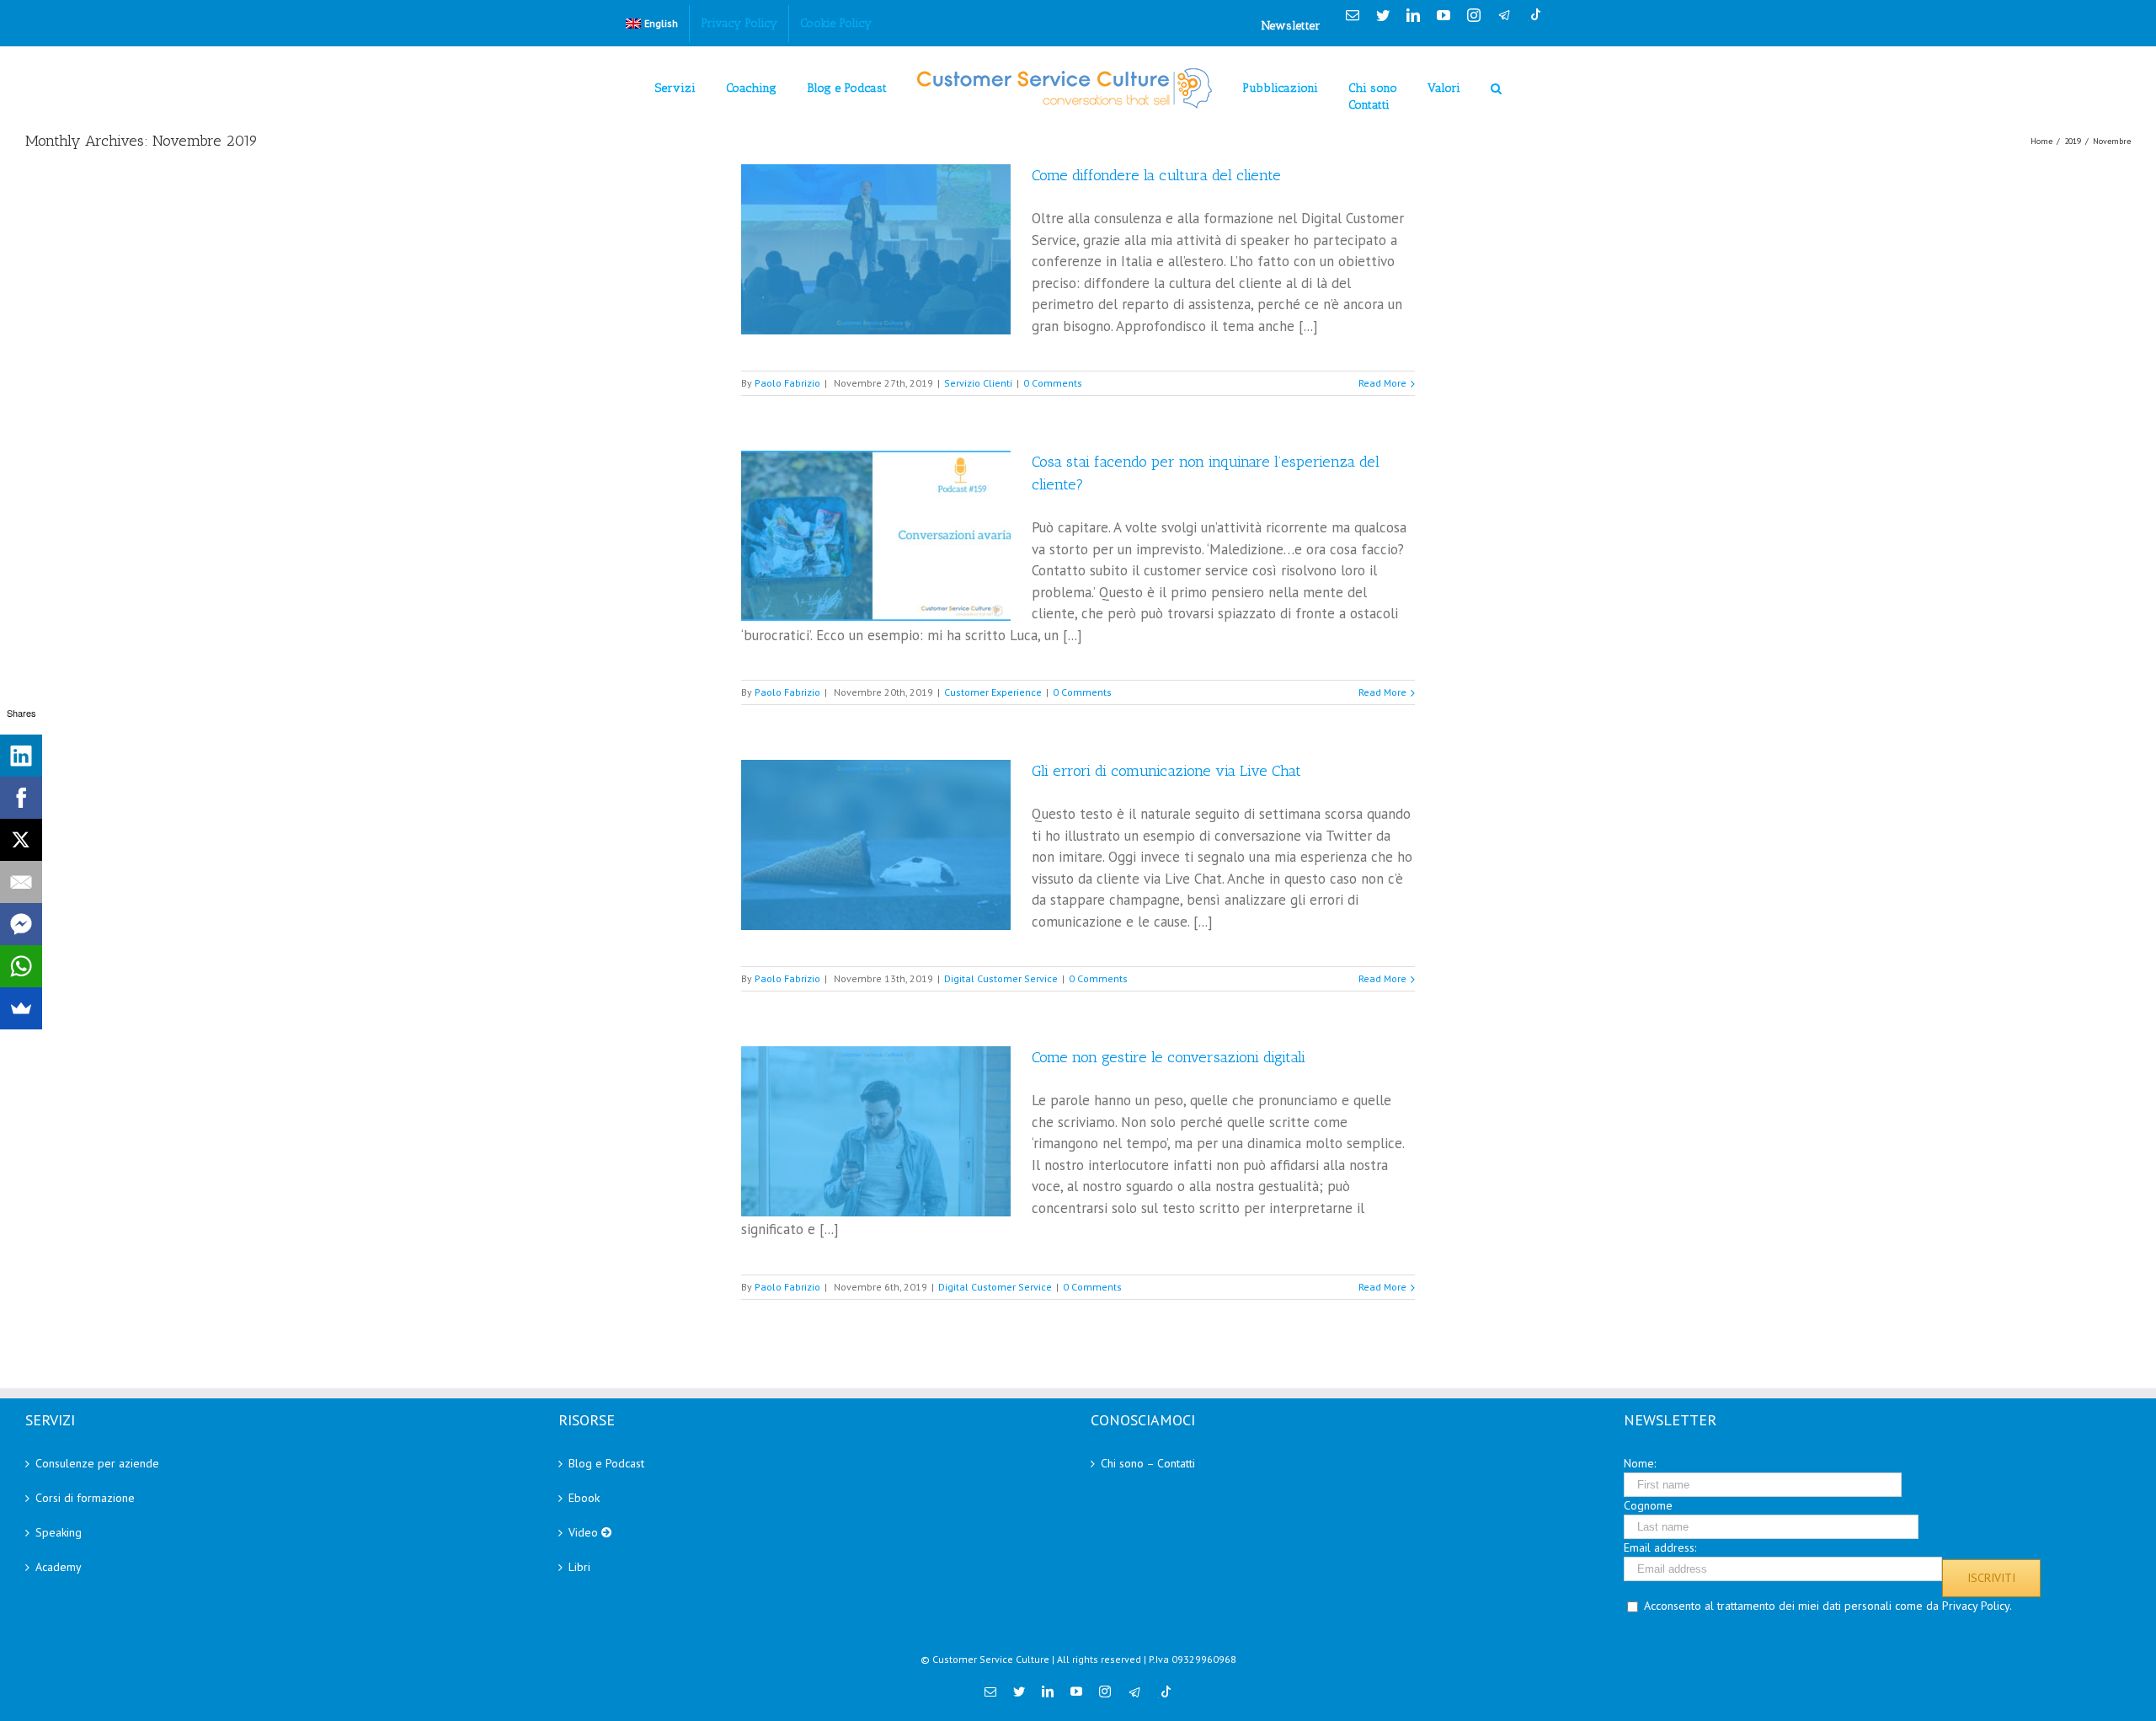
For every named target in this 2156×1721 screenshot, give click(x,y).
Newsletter (1291, 26)
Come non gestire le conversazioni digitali (1169, 1057)
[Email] (21, 882)
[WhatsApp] (21, 966)
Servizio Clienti (978, 383)
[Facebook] (21, 798)
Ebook (584, 1498)
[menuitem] (652, 24)
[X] (21, 840)
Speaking (59, 1532)
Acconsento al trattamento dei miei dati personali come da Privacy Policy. (1828, 1606)
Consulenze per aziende (97, 1463)
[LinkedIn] (21, 756)
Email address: (1660, 1547)
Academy (59, 1567)
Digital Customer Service (1001, 978)
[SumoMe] (21, 1008)
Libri (579, 1567)
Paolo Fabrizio (787, 383)
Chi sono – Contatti (1148, 1463)
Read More (1382, 383)
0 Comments (1053, 383)
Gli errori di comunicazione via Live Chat (1166, 771)
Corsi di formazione (85, 1498)
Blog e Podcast (606, 1463)
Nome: (1640, 1463)
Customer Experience (993, 692)
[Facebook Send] (21, 924)
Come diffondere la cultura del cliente (1156, 175)
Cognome (1648, 1505)
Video (585, 1532)
